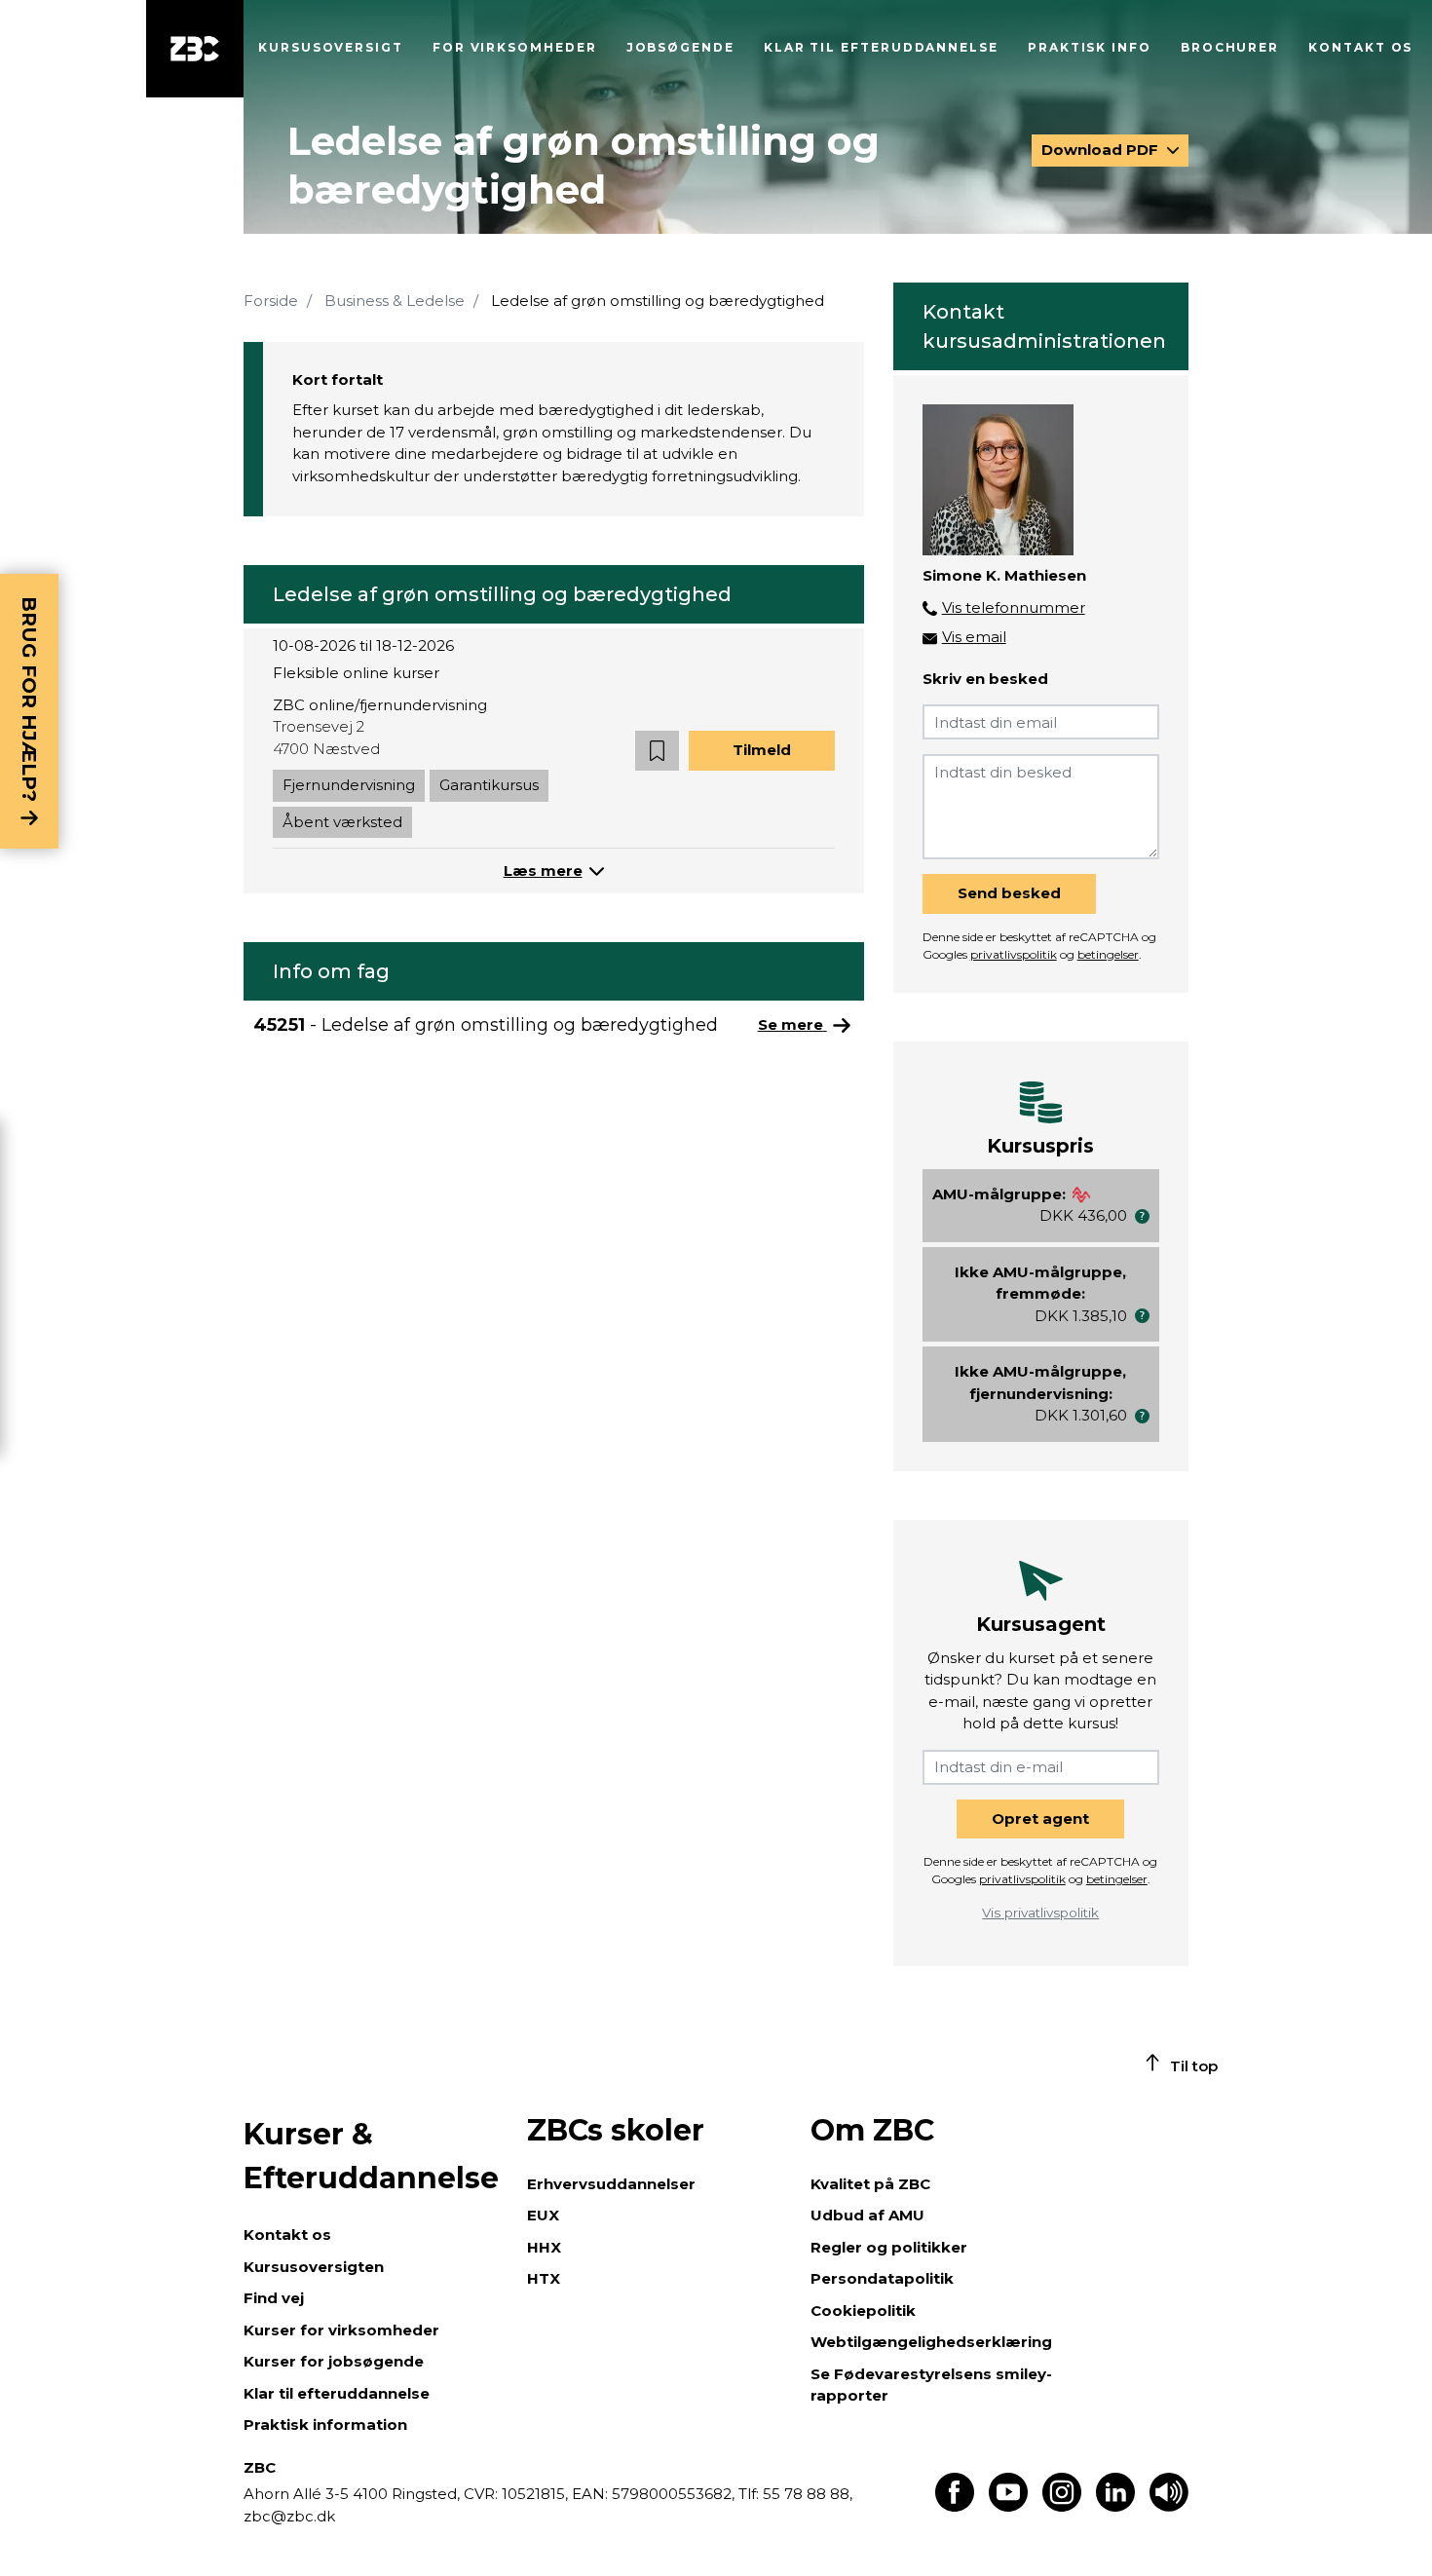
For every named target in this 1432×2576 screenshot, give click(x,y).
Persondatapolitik (882, 2278)
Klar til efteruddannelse (337, 2393)
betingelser (1108, 954)
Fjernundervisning (349, 785)
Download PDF (1102, 150)
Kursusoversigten (314, 2267)
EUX (543, 2215)
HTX (544, 2278)
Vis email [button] (974, 637)
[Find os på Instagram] (1062, 2506)
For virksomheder (515, 47)
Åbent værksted (342, 822)
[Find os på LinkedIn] (1115, 2506)
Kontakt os (1360, 47)
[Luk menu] (195, 49)
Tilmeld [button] (762, 750)
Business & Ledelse (395, 301)
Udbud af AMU (867, 2215)
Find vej (274, 2298)
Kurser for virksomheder (341, 2330)
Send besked (1009, 893)
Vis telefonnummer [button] (1014, 607)
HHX (544, 2247)
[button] (657, 751)
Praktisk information (325, 2424)
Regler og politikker (889, 2247)
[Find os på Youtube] (1008, 2506)
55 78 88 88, (806, 2494)
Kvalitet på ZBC (870, 2184)
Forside (271, 301)
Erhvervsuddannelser (611, 2184)
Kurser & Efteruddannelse (371, 2156)
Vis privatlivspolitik (1040, 1913)
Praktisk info (1090, 47)
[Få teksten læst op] (1169, 2506)
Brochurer (1230, 47)
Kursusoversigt (331, 47)
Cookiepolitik (863, 2311)
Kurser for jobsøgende (334, 2361)
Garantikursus (489, 785)
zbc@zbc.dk (289, 2516)
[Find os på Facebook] (955, 2506)
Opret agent (1040, 1818)
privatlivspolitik (1014, 954)
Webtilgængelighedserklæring (931, 2342)
